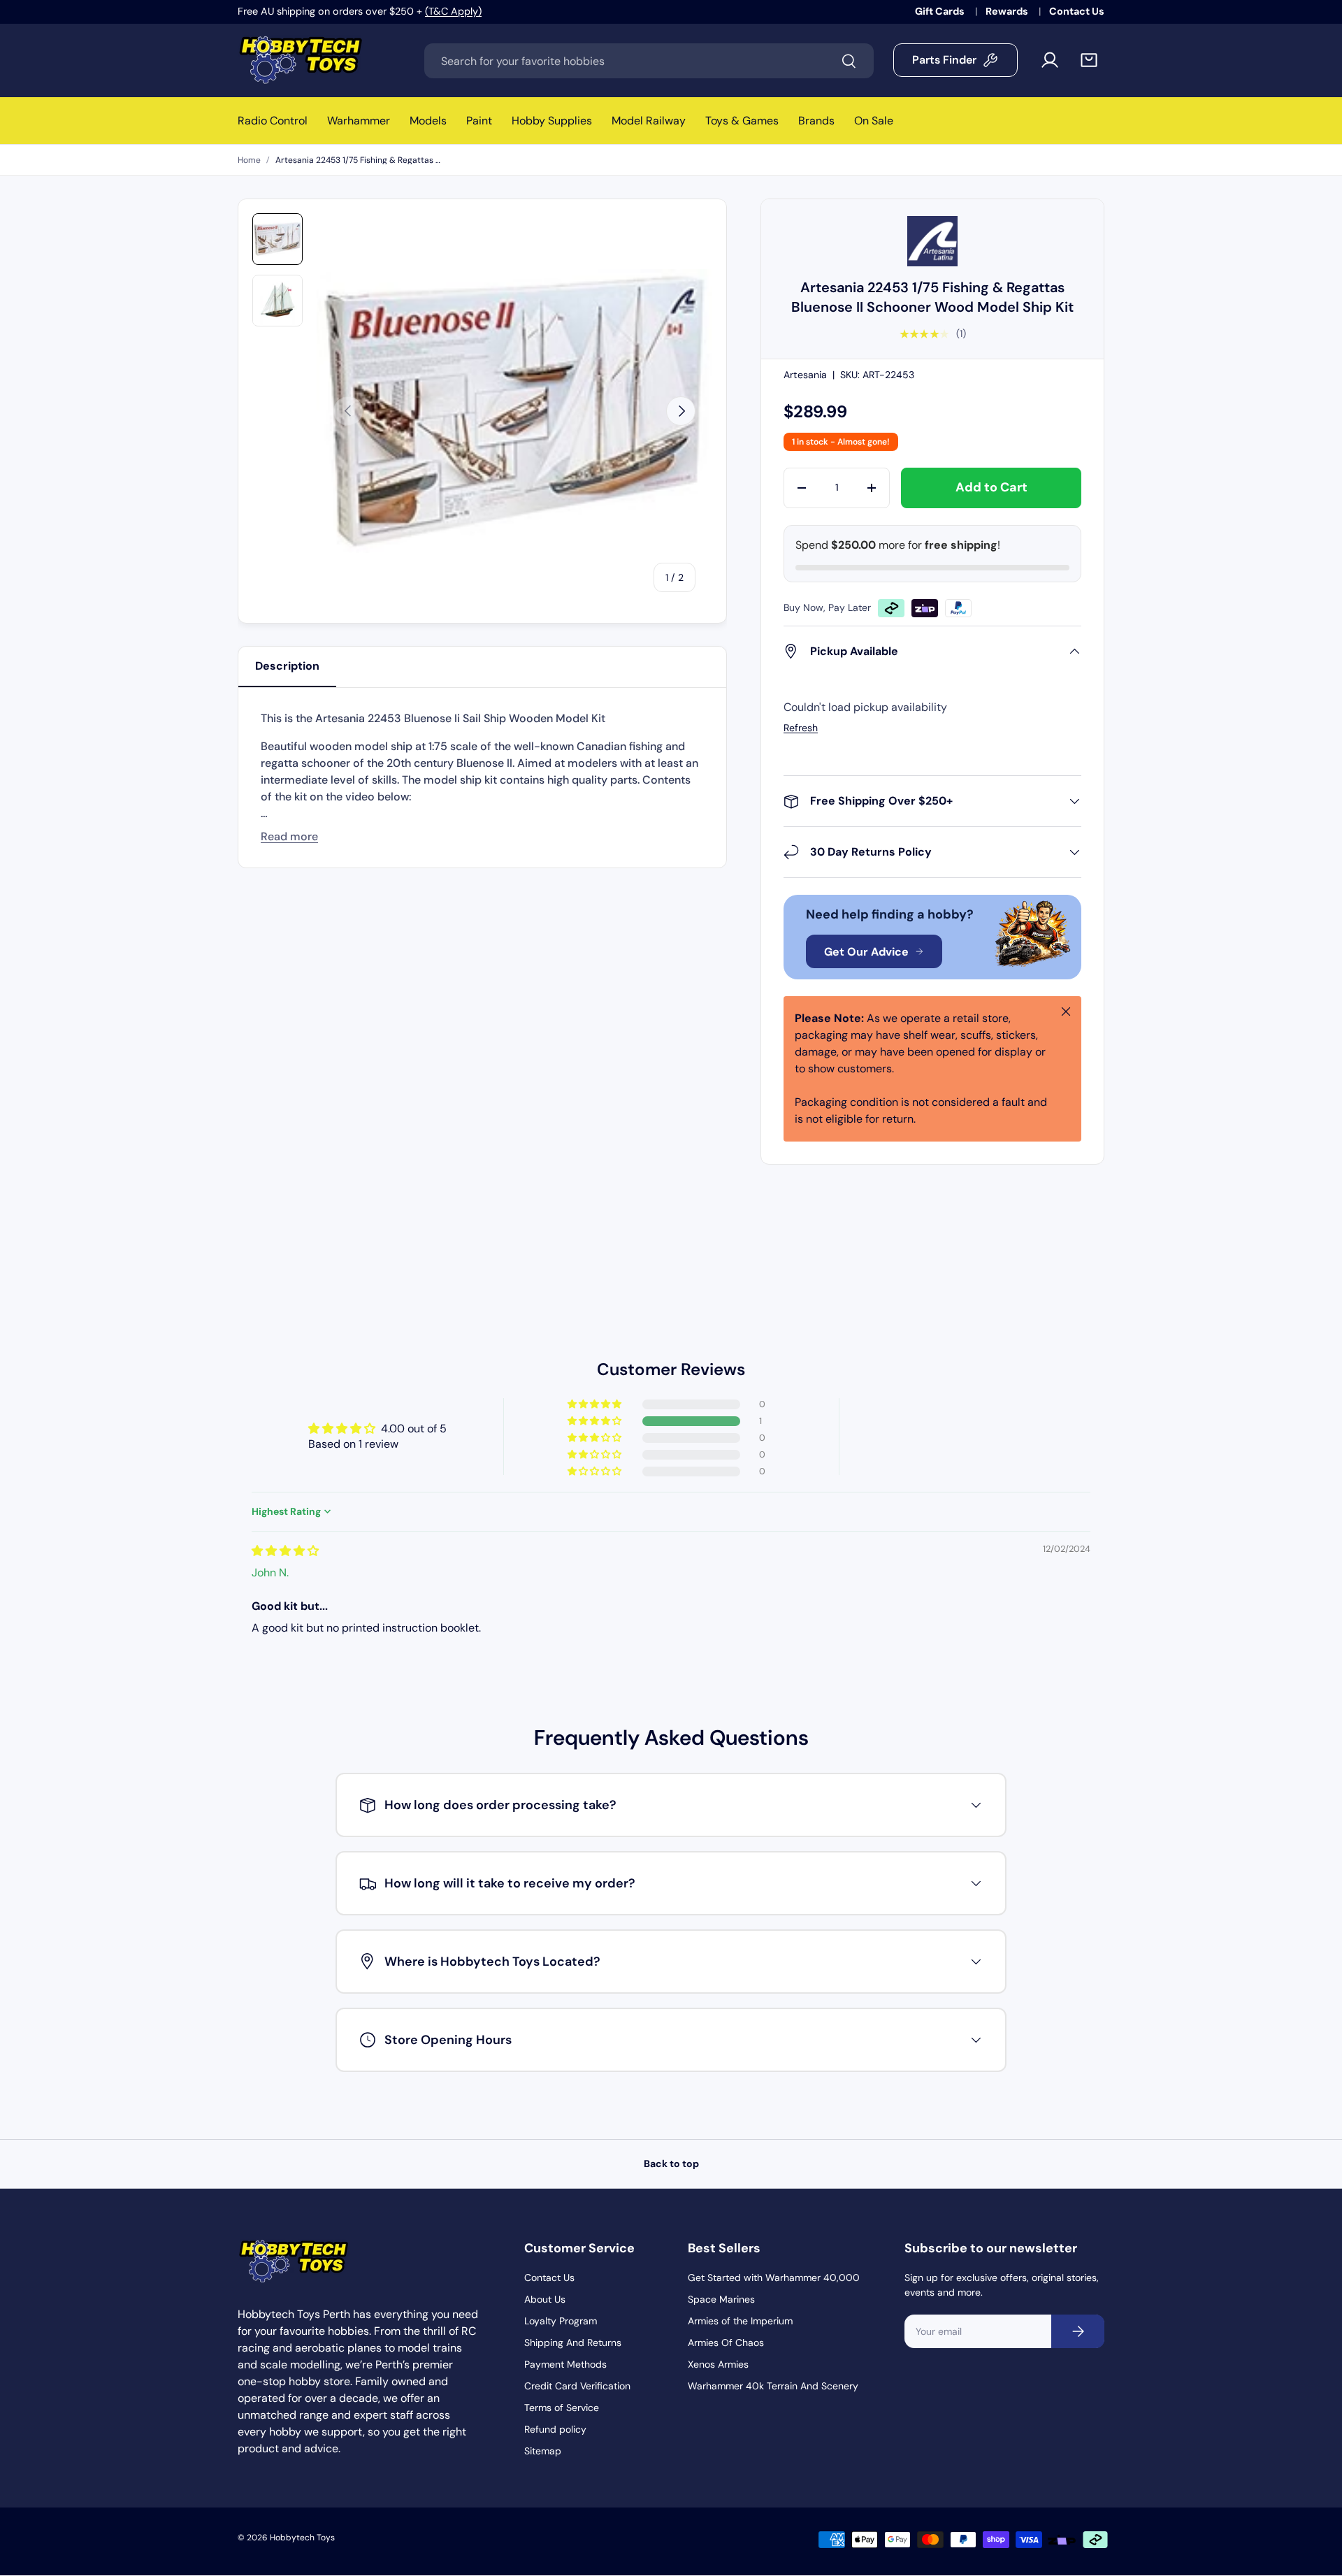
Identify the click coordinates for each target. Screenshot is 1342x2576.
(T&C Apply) (453, 11)
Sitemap (543, 2451)
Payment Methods (565, 2364)
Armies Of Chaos (726, 2343)
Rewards (1008, 11)
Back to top (671, 2164)
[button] (1089, 60)
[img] (285, 1551)
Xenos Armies (718, 2364)
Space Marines (721, 2299)
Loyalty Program (561, 2321)
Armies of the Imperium (740, 2321)
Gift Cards (941, 11)
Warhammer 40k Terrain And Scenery (773, 2386)
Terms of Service (562, 2408)
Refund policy (555, 2429)
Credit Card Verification (577, 2386)
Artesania (805, 375)
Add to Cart (991, 487)
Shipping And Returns (573, 2343)
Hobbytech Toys (302, 2538)
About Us (545, 2299)
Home (249, 160)
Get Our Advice (866, 952)
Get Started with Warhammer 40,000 (774, 2278)
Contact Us (1077, 11)
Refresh (801, 728)
